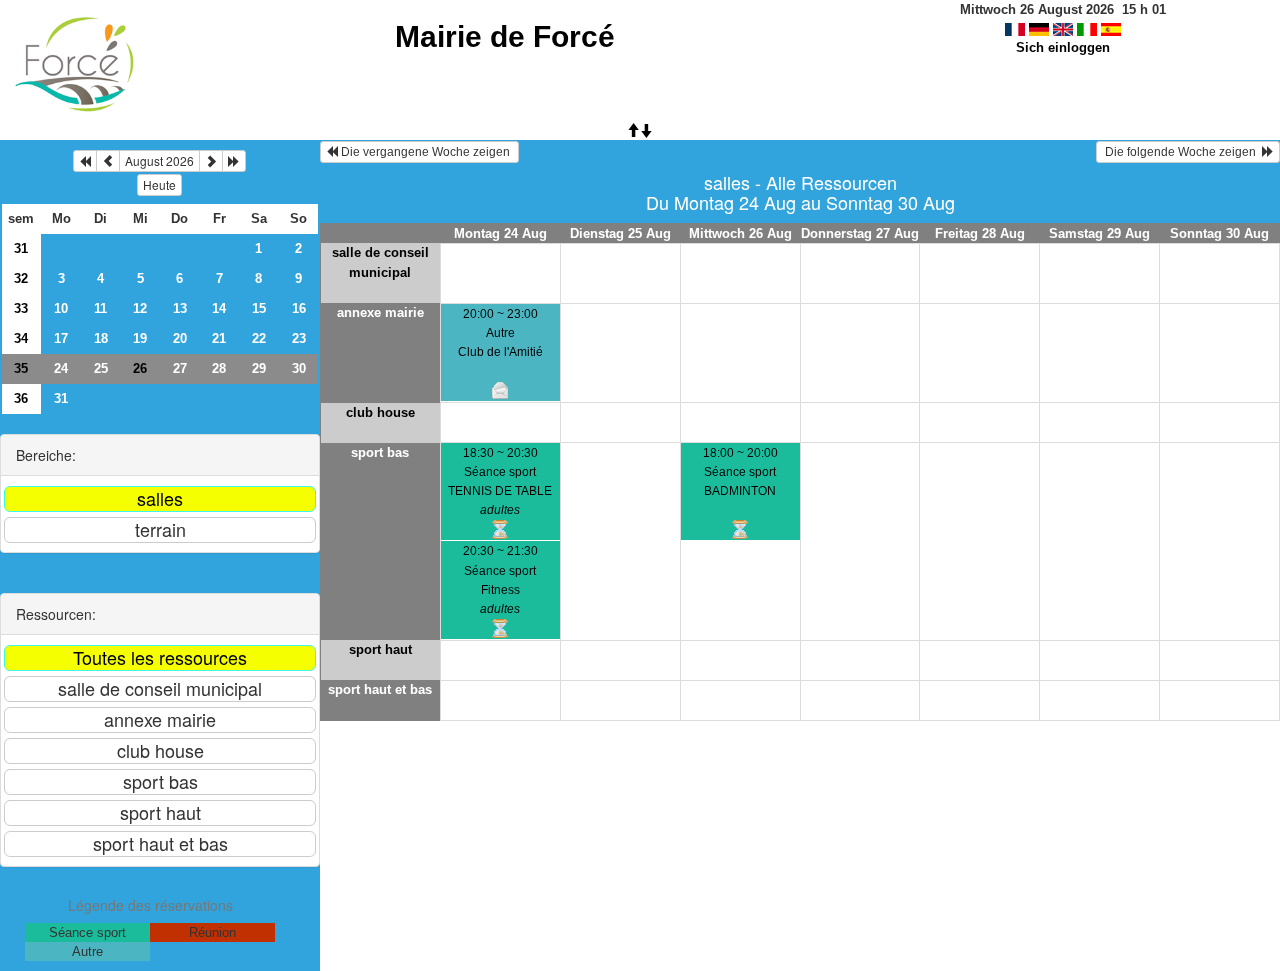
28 (219, 368)
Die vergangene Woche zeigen (425, 152)
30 (299, 368)
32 (21, 278)
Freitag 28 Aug (980, 233)
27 (180, 368)
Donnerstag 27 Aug (860, 233)
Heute (159, 184)
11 (100, 308)
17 (61, 338)
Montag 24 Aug (500, 233)
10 (61, 308)
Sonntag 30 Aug (1219, 233)
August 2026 (159, 160)
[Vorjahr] (85, 161)
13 (180, 308)
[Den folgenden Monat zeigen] (211, 161)
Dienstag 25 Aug (620, 233)
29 (259, 368)
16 (299, 308)
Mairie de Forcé (505, 36)
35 (21, 368)
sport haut (380, 649)
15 (259, 308)
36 (21, 398)
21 (219, 338)
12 (140, 308)
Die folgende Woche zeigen (1182, 152)
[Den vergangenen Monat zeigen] (108, 161)
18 (101, 338)
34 (21, 338)
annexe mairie (380, 312)
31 (21, 248)
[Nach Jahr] (234, 161)
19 (140, 338)
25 (101, 368)
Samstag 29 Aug (1099, 233)
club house (380, 412)
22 (259, 338)
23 (299, 338)
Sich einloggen (1063, 47)
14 (219, 308)
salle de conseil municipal (380, 262)
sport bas (380, 452)
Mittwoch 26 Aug (740, 233)
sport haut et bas (380, 689)
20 (180, 338)
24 (61, 368)
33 (21, 308)
